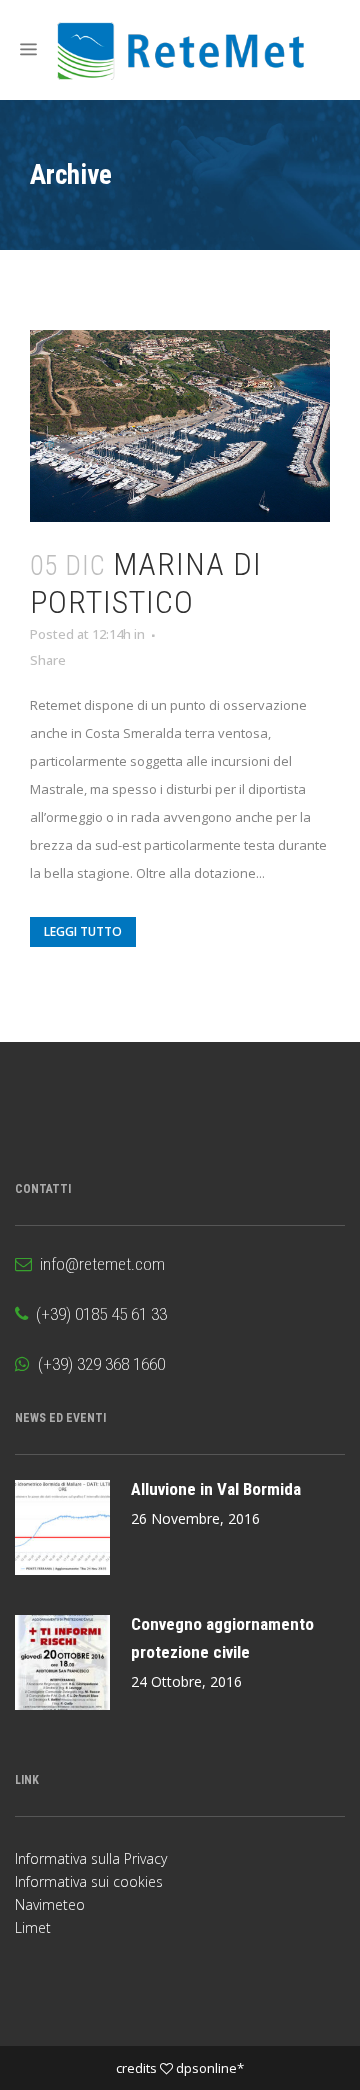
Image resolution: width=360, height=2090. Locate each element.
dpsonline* (210, 2068)
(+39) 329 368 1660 (97, 1364)
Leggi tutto (83, 931)
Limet (33, 1927)
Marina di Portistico (146, 583)
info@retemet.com (98, 1264)
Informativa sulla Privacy (91, 1858)
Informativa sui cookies (89, 1881)
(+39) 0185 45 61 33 (97, 1314)
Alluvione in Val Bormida (216, 1489)
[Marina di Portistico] (180, 426)
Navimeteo (50, 1904)
